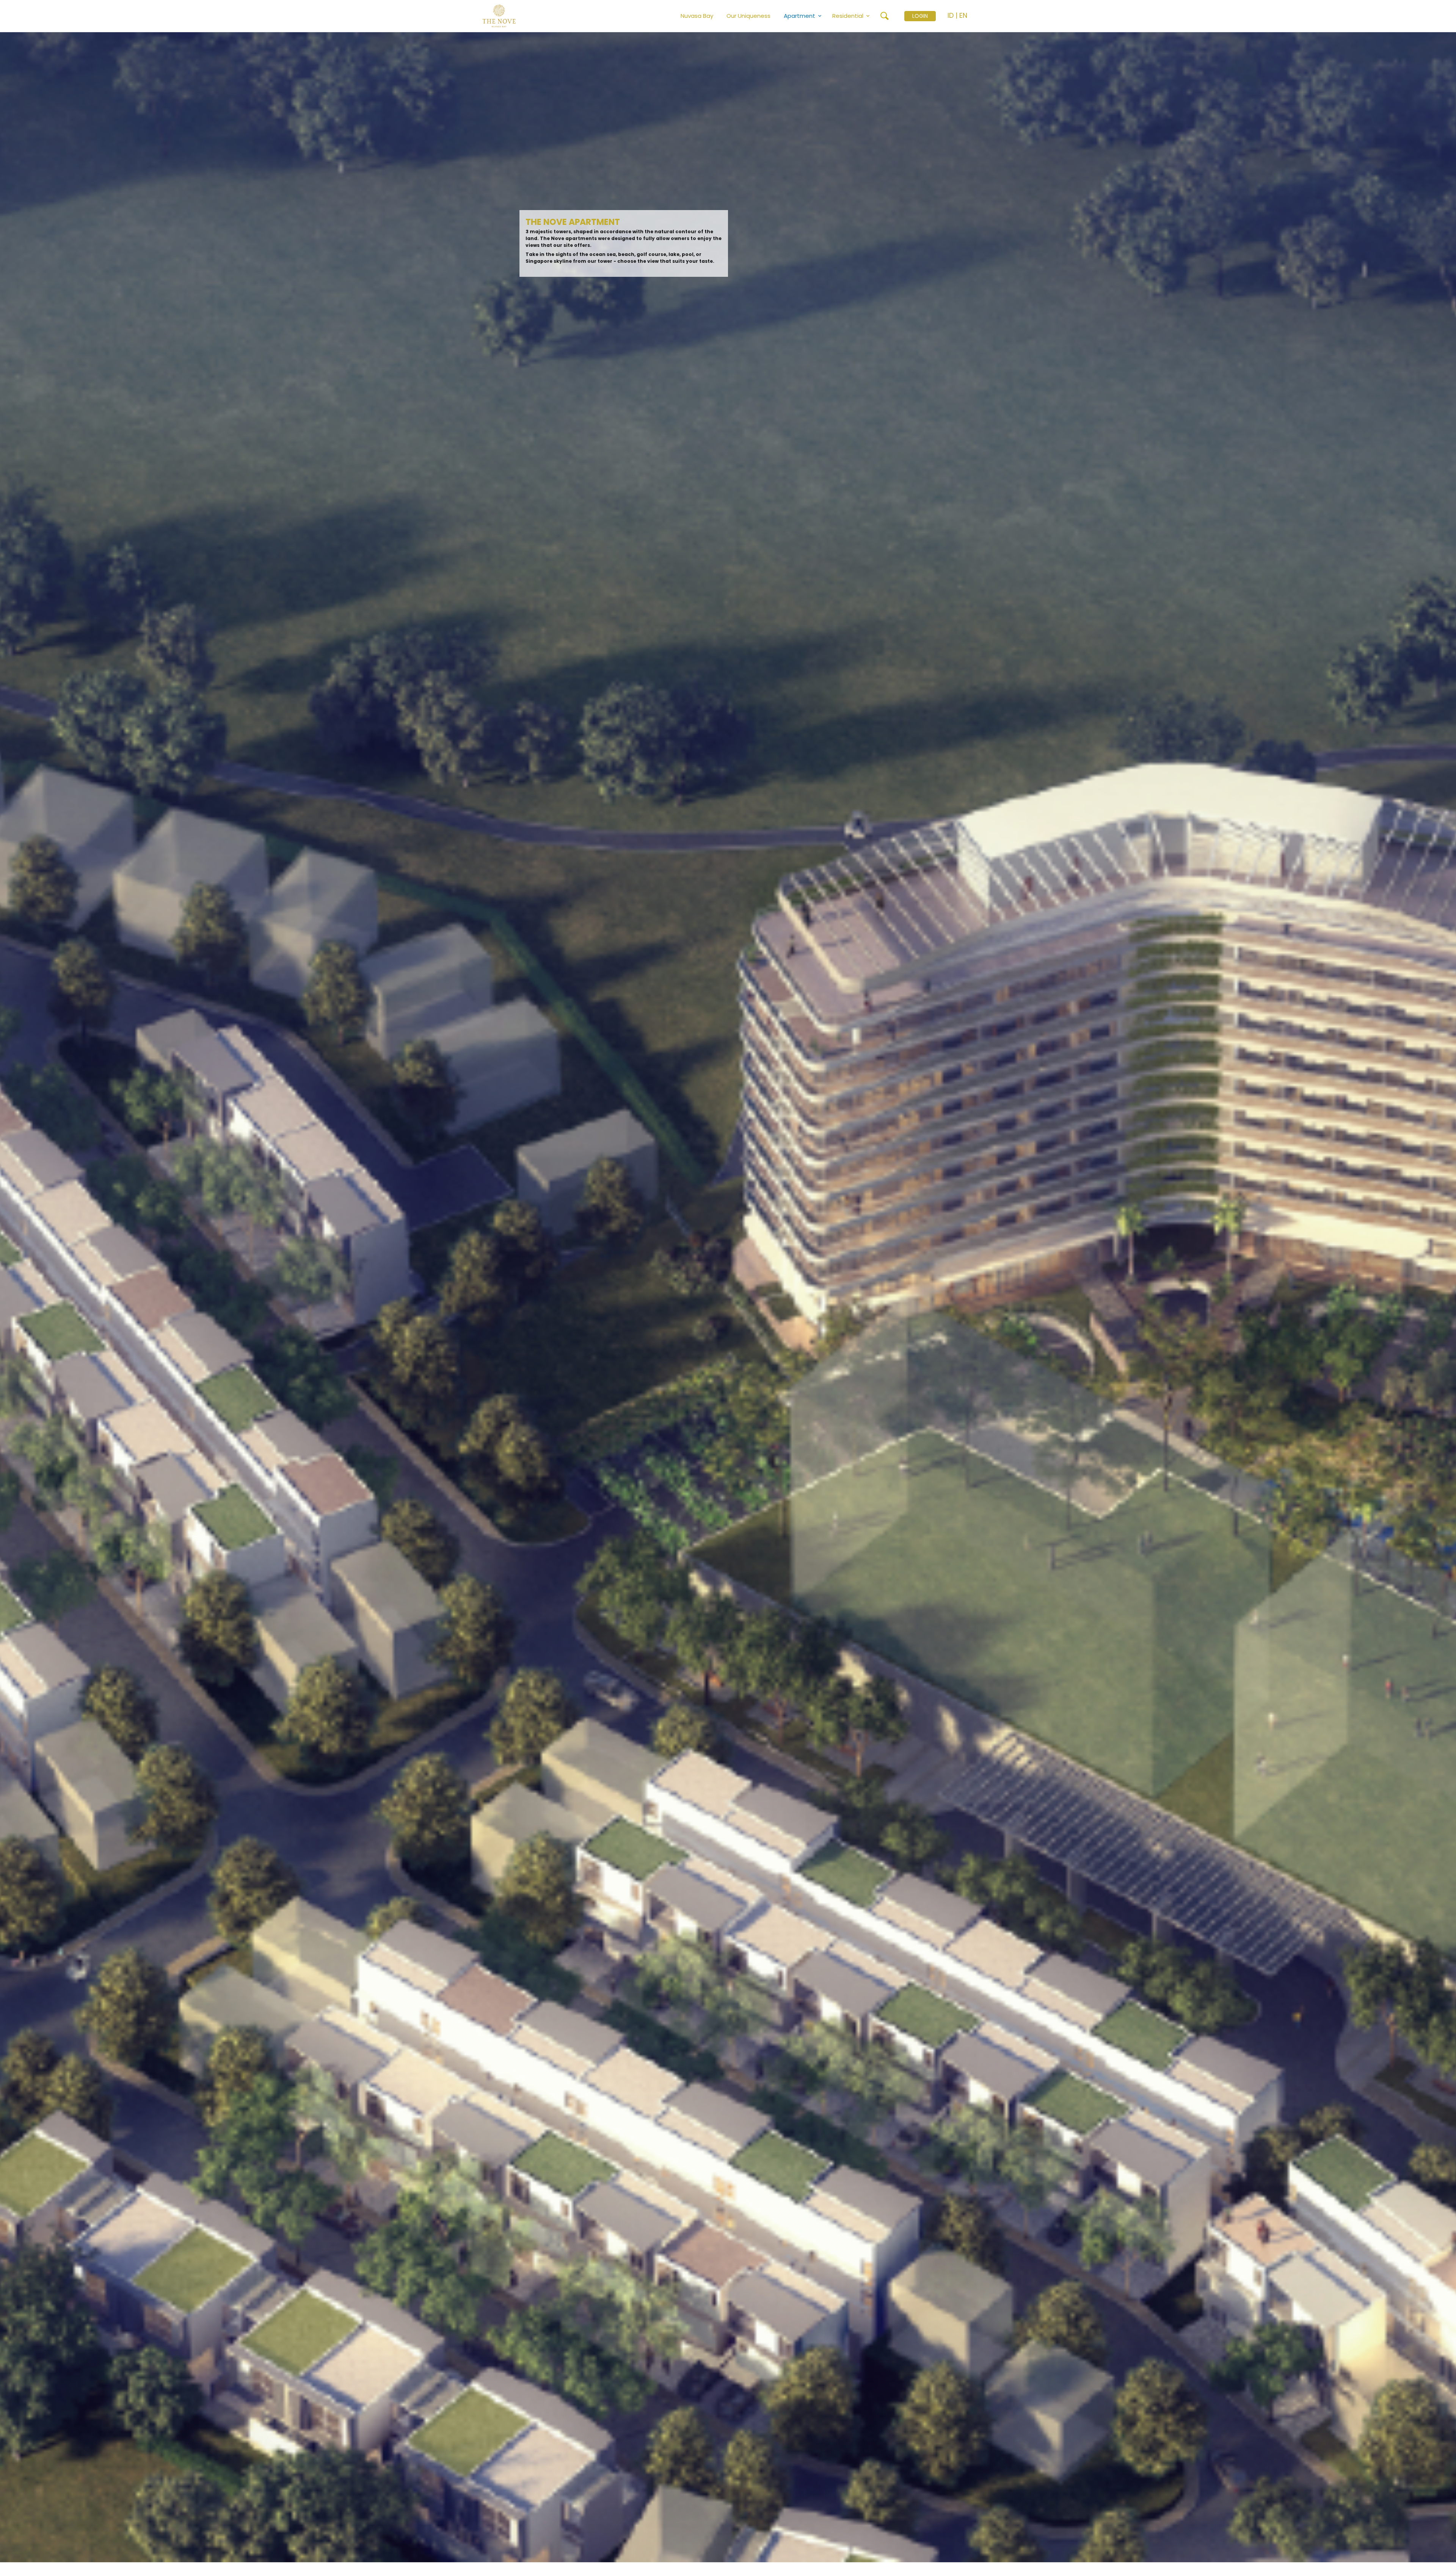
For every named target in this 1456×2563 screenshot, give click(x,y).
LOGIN (920, 16)
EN (963, 15)
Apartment (799, 16)
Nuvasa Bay (697, 16)
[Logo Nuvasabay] (519, 16)
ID (951, 15)
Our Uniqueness (748, 16)
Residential (848, 16)
